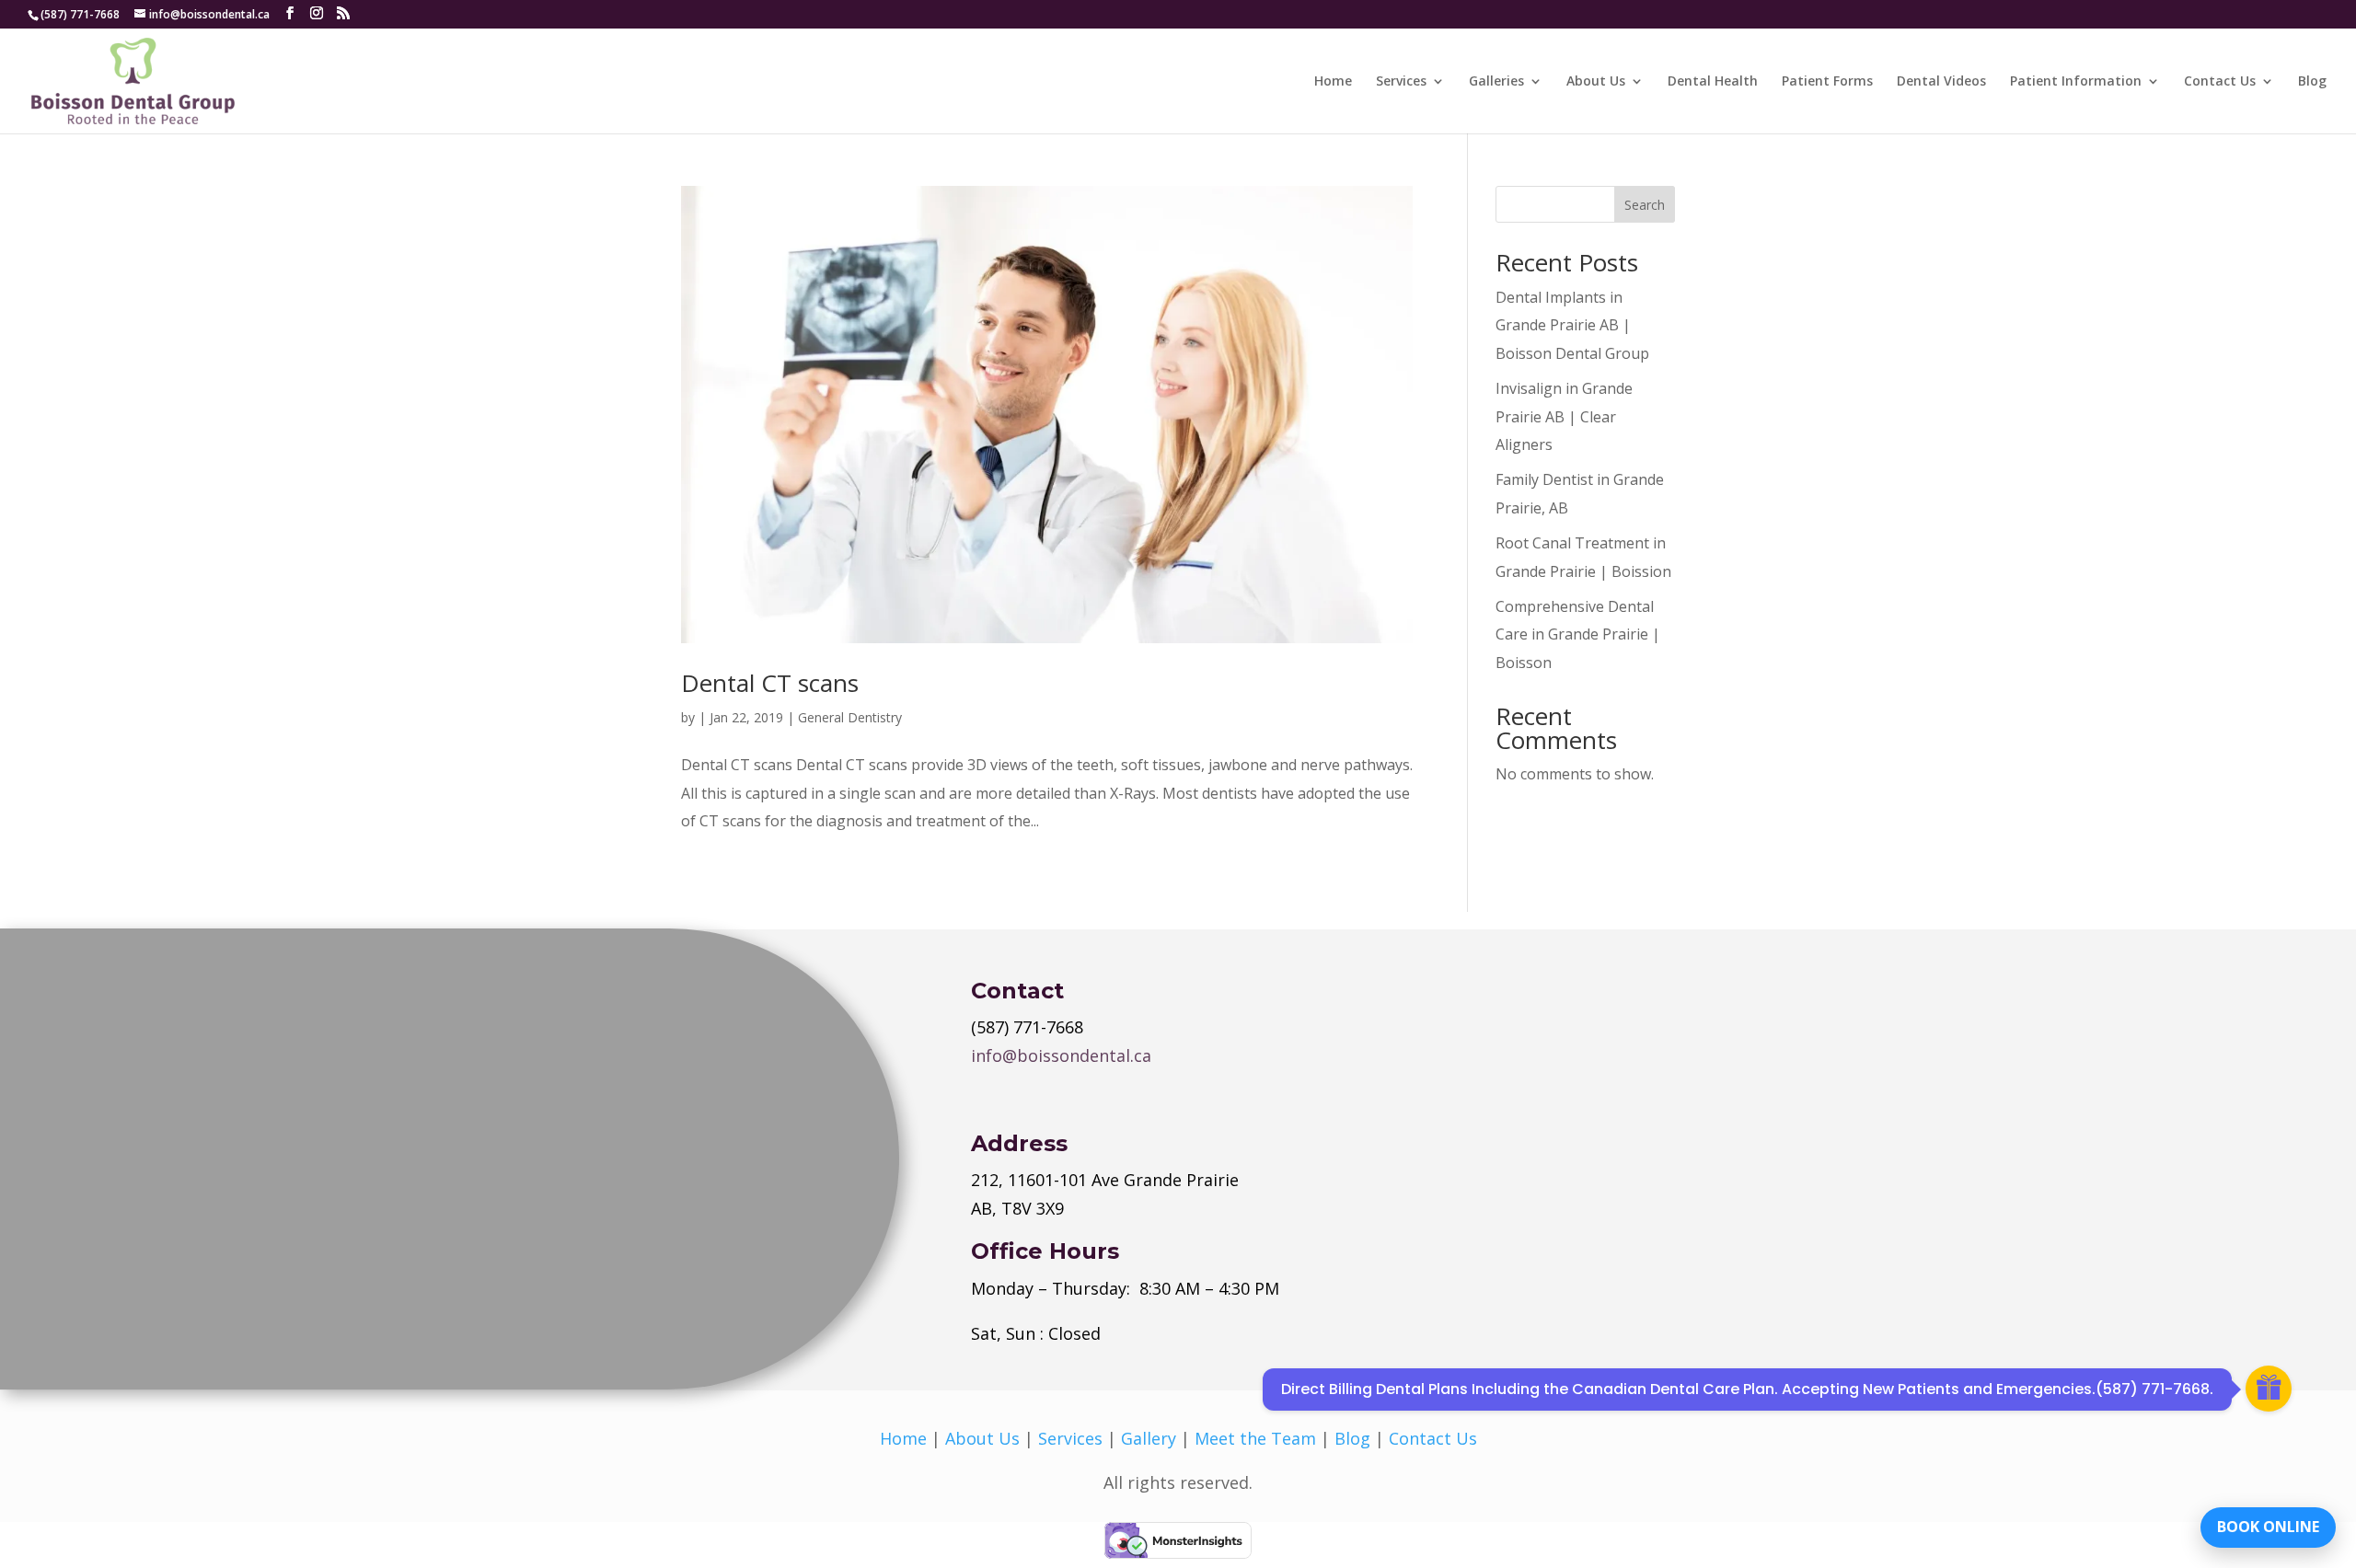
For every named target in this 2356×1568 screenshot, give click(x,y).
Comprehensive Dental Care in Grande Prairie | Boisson (1578, 634)
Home (1333, 82)
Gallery (1149, 1438)
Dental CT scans (770, 683)
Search (1645, 205)
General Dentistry (850, 717)
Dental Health (1713, 82)
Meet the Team (1255, 1438)
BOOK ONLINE (2268, 1527)
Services (1401, 82)
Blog (2312, 82)
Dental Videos (1941, 82)
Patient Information (2076, 82)
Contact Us (2220, 82)
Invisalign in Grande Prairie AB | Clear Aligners (1564, 416)
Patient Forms (1827, 82)
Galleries (1496, 82)
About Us (1596, 82)
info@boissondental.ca (1061, 1055)
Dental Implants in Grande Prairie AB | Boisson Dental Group (1572, 325)
